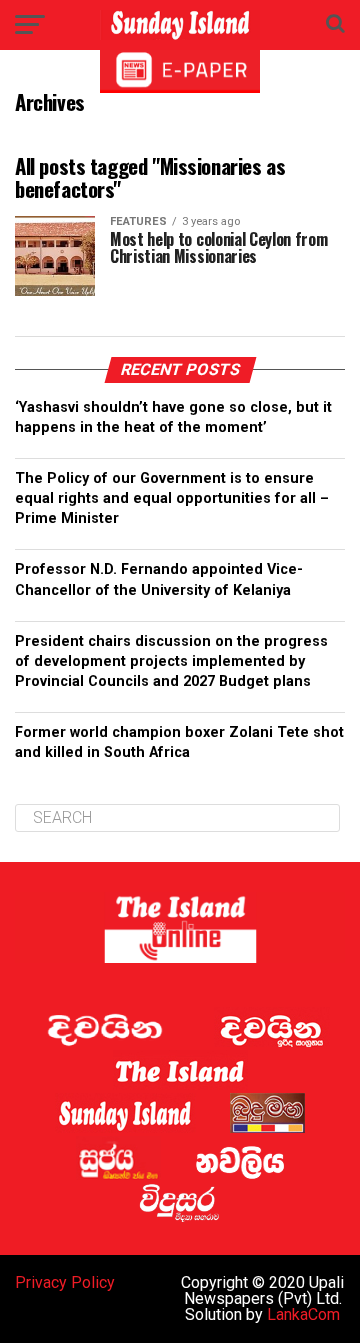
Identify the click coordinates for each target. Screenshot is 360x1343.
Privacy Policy (65, 1282)
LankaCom (303, 1314)
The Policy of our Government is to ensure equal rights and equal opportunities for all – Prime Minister (172, 498)
